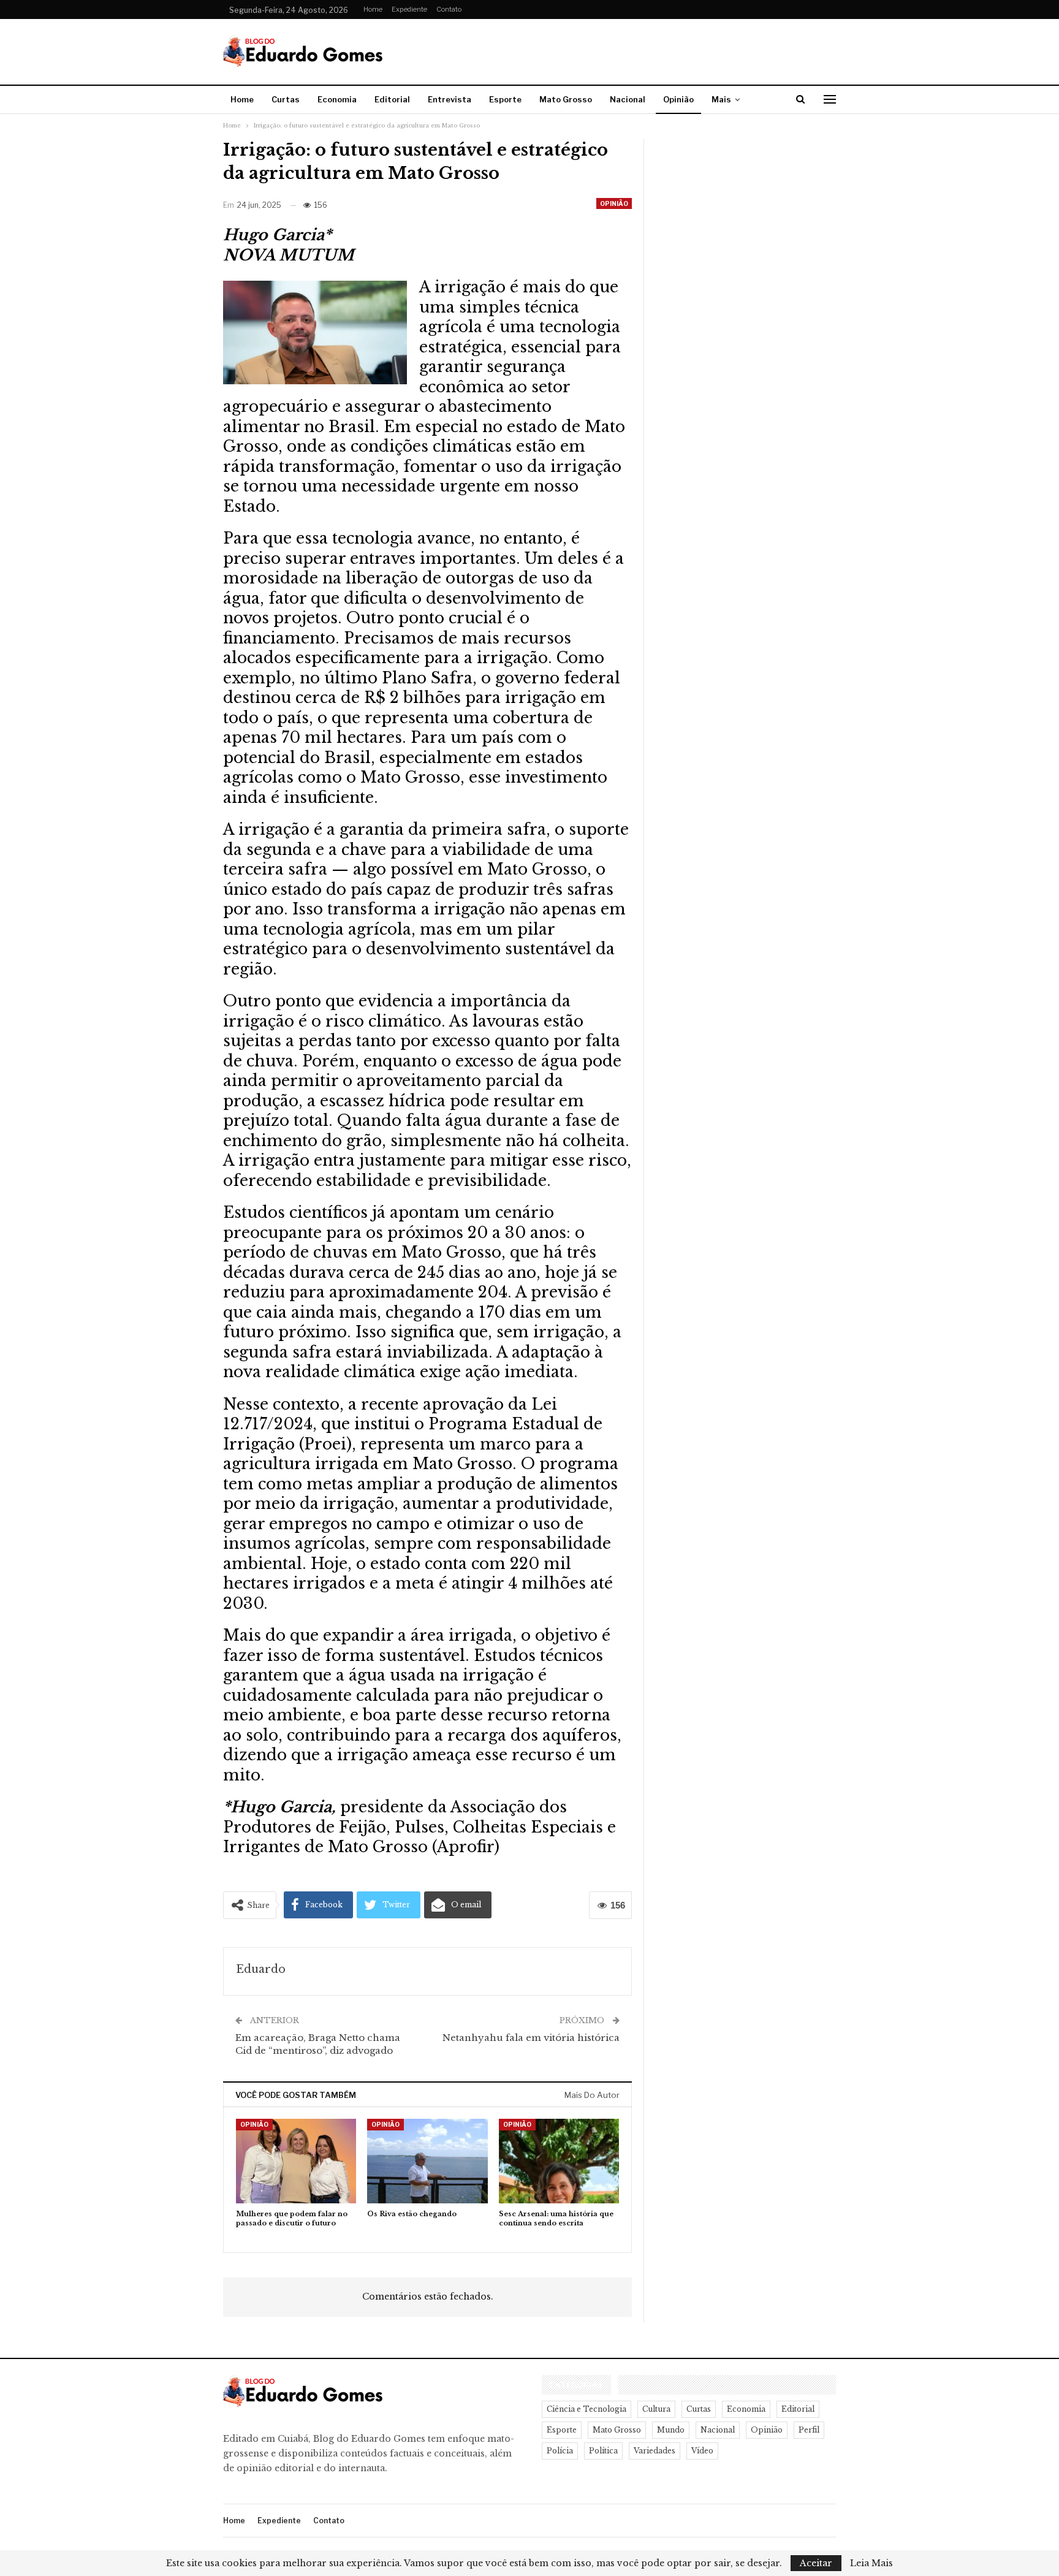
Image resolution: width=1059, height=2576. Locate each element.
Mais (721, 99)
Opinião (678, 99)
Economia (337, 99)
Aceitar (816, 2563)
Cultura (656, 2409)
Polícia (560, 2451)
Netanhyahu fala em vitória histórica (531, 2038)
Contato (449, 9)
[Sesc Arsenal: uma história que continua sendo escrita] (559, 2161)
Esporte (505, 99)
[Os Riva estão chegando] (427, 2161)
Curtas (286, 99)
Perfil (809, 2430)
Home (373, 9)
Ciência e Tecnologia (586, 2409)
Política (603, 2451)
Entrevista (450, 99)
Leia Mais (871, 2563)
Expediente (409, 9)
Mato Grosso (566, 99)
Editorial (392, 99)
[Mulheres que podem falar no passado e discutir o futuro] (296, 2161)
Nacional (628, 99)
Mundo (671, 2430)
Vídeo (702, 2451)
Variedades (655, 2451)
